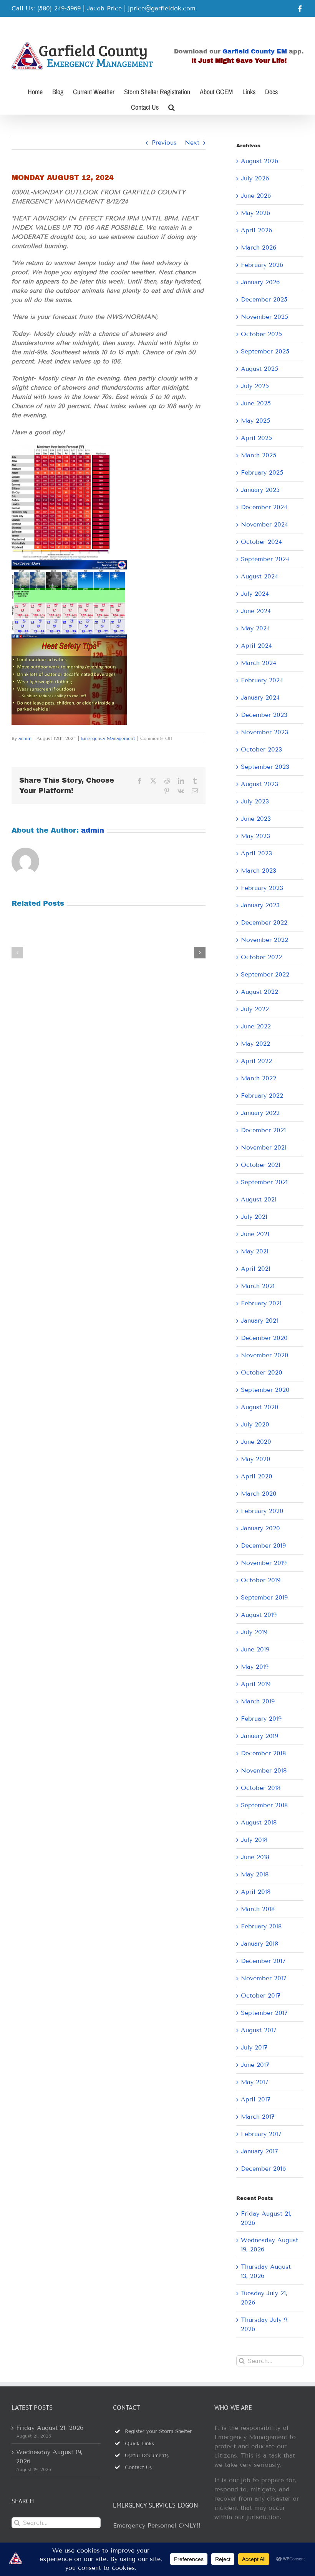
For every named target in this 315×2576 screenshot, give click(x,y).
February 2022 (262, 1096)
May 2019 (255, 1667)
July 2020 (255, 1424)
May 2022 (255, 1044)
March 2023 (259, 871)
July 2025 (255, 386)
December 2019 (263, 1545)
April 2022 (256, 1061)
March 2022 (259, 1078)
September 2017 (264, 2013)
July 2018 (254, 1840)
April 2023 (256, 853)
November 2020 (265, 1355)
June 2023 (256, 819)
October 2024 (261, 542)
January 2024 (260, 697)
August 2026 (259, 161)
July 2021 (254, 1217)
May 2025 (255, 421)
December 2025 (264, 299)
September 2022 (265, 974)
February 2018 (261, 1926)
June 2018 (255, 1857)
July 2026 (255, 178)
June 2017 (255, 2065)
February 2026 (262, 265)
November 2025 (264, 317)
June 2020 (256, 1442)
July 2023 (255, 801)
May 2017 (255, 2082)
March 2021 (258, 1286)
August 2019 (259, 1615)
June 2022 (256, 1026)
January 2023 (260, 905)
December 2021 (263, 1130)
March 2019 (258, 1701)
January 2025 (260, 490)
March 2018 (258, 1909)
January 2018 (259, 1944)
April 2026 (256, 230)
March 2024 (259, 663)
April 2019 (256, 1684)
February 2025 (262, 472)
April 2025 (256, 438)
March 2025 (259, 455)
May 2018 (255, 1874)
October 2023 (261, 749)
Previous (164, 142)
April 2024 (256, 646)
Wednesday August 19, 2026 (49, 2457)
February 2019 (261, 1719)
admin (25, 738)
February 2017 (261, 2134)
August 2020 (260, 1407)
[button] (172, 107)
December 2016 (263, 2169)
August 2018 (259, 1822)
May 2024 (255, 628)
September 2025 (265, 351)
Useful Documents (147, 2456)
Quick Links (139, 2444)
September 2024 (265, 559)
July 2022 (255, 1009)
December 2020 (264, 1338)
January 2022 (260, 1113)
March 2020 (259, 1494)
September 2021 (264, 1182)
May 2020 (256, 1459)
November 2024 (264, 524)
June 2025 (256, 403)
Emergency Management (108, 738)
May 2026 (255, 213)
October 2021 (261, 1165)
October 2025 (261, 334)
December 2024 (264, 507)
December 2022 (264, 922)
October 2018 (261, 1788)
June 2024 (256, 611)
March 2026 (259, 247)
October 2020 (262, 1372)
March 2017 (258, 2117)
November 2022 (264, 940)
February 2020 (262, 1511)
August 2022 (259, 992)
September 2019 (264, 1597)
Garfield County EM (255, 51)
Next (192, 142)
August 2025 (259, 369)
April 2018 (256, 1892)
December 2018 (263, 1753)
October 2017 (261, 1995)
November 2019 (264, 1563)
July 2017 (254, 2047)
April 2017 (256, 2099)
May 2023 (255, 836)
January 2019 (259, 1736)
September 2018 (264, 1805)
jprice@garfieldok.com (162, 8)
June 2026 (256, 196)
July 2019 (254, 1632)
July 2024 (255, 594)
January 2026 (260, 282)
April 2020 (257, 1476)
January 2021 (259, 1320)
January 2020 (260, 1528)
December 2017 (263, 1961)
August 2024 (259, 576)
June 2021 (255, 1234)
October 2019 (261, 1580)
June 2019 (255, 1649)
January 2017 (259, 2151)
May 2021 (255, 1251)
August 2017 (259, 2030)
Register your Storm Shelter (158, 2431)
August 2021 (259, 1199)
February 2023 (262, 888)
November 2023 (264, 732)
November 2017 (264, 1978)
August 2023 (259, 784)
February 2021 (261, 1303)
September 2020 (265, 1390)
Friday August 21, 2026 (50, 2428)
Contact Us (138, 2468)
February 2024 (262, 680)
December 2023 (264, 715)
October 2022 (261, 957)
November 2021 (264, 1147)
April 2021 (256, 1269)
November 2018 (264, 1770)
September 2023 (265, 767)
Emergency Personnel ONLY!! (157, 2525)
